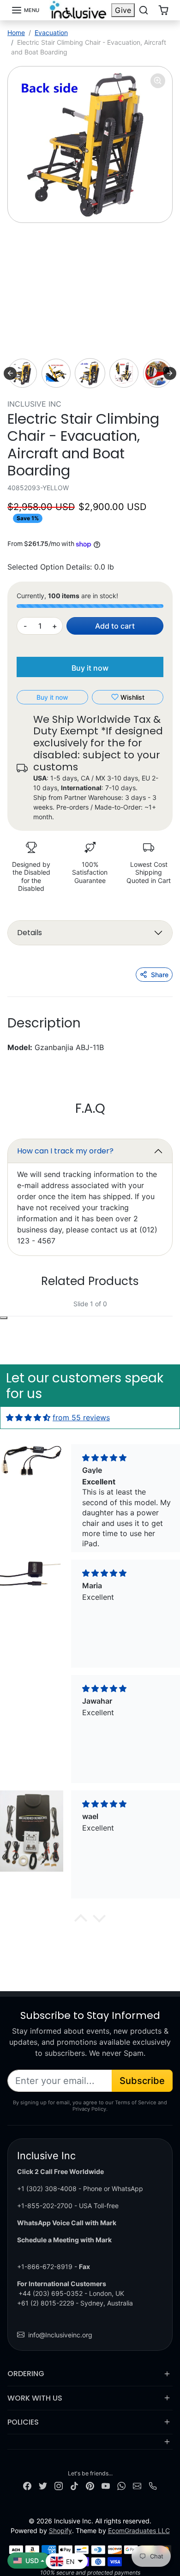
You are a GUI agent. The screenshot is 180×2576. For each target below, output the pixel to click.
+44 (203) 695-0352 (51, 2293)
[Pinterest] (90, 2485)
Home (16, 33)
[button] (25, 10)
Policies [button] (23, 2422)
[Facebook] (27, 2485)
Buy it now (90, 668)
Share (160, 975)
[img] (28, 1417)
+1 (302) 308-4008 (47, 2189)
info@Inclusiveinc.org (60, 2335)
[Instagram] (59, 2485)
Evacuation (51, 33)
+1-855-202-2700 (45, 2206)
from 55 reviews (81, 1417)
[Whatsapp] (121, 2485)
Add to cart (115, 626)
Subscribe (142, 2081)
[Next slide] (170, 373)
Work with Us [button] (35, 2398)
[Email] (137, 2485)
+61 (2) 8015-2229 (46, 2303)
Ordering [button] (26, 2374)
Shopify (60, 2531)
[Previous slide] (10, 373)
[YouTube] (106, 2485)
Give (123, 10)
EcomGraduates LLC (139, 2531)
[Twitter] (43, 2485)
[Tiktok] (74, 2485)
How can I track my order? (65, 1151)
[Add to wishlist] (4, 1318)
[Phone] (153, 2485)
